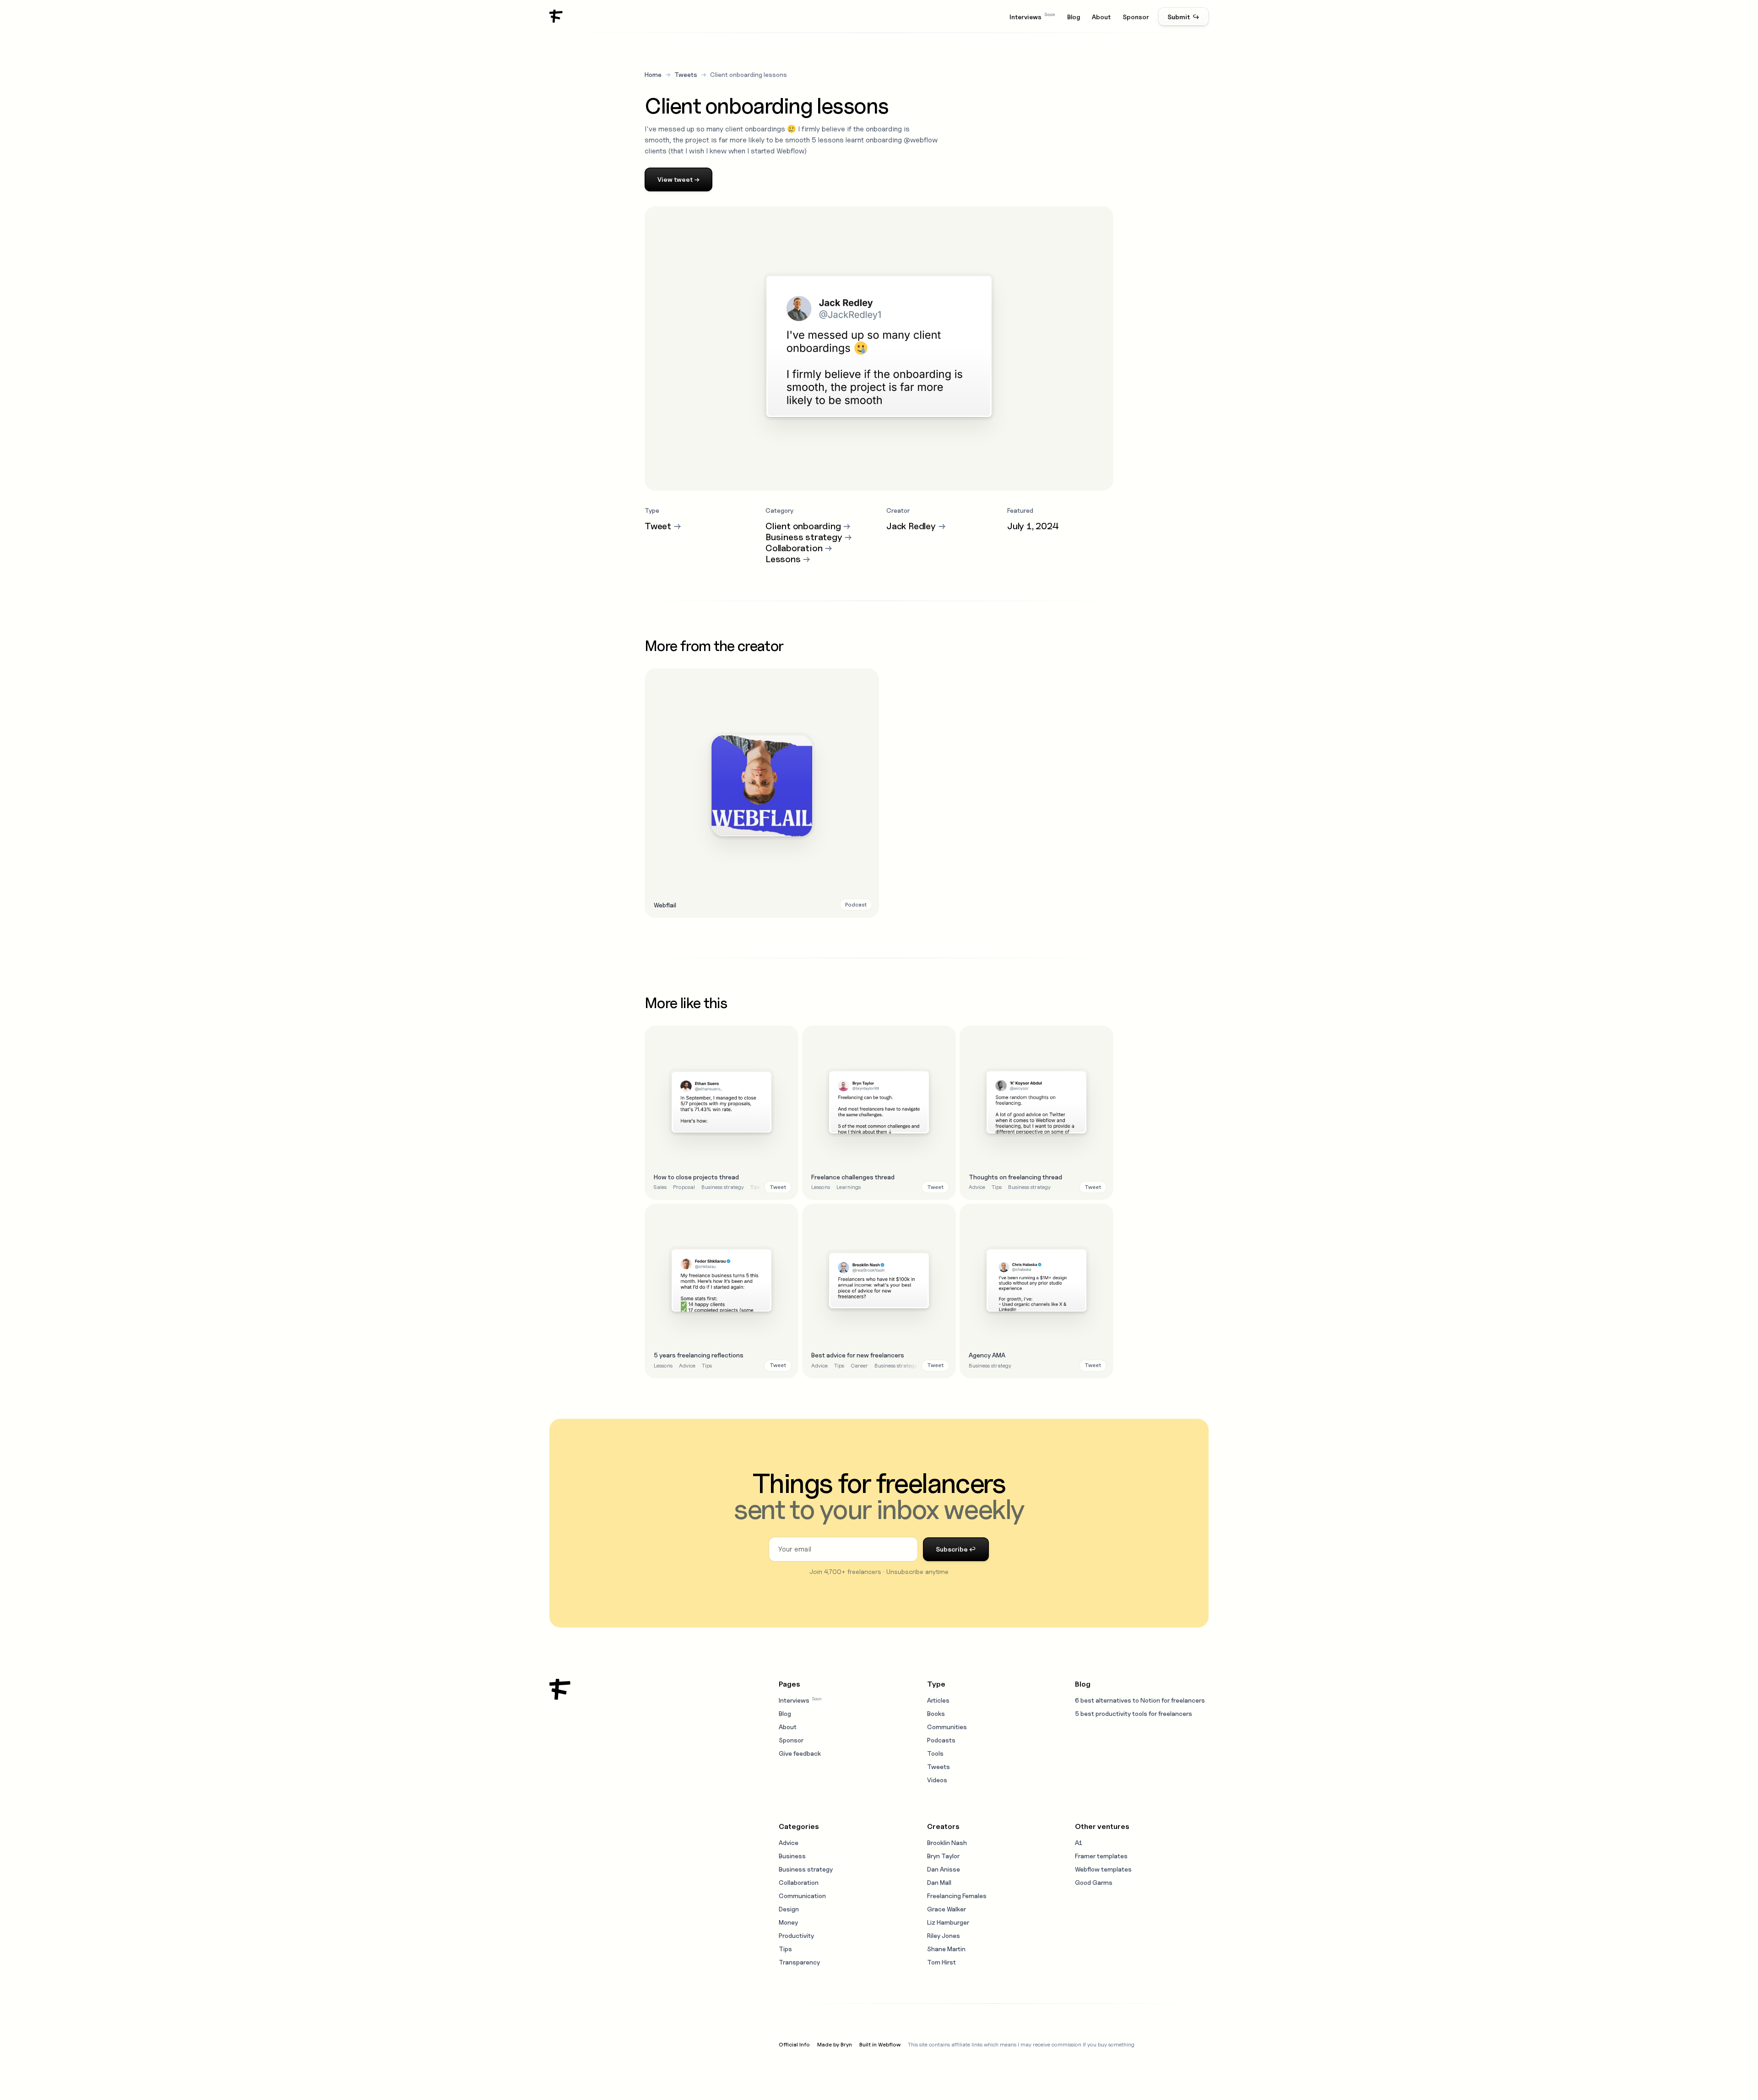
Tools (935, 1753)
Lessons (821, 1187)
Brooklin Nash (947, 1842)
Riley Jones (944, 1935)
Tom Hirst (941, 1962)
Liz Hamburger (948, 1922)
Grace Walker (947, 1909)
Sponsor (1136, 17)
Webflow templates (1103, 1869)
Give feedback (800, 1753)
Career (859, 1365)
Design (789, 1909)
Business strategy (723, 1187)
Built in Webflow (880, 2044)
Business (792, 1856)
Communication (802, 1896)
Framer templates (1101, 1856)
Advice (977, 1187)
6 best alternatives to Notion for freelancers (1140, 1700)
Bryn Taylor (943, 1856)
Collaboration (799, 1882)
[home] (556, 16)
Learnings (849, 1187)
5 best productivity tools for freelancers (1134, 1713)
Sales (660, 1187)
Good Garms (1094, 1882)
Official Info (794, 2044)
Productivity (796, 1935)
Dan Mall (939, 1882)
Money (788, 1922)
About (1101, 17)
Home (653, 74)
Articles (938, 1700)
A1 (1079, 1842)
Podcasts (941, 1740)
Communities (947, 1727)
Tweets (686, 74)
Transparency (799, 1962)
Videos (937, 1780)
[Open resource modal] (762, 793)
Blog (1074, 17)
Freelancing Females (957, 1896)
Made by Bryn (835, 2044)
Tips (755, 1187)
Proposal (684, 1187)
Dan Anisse (944, 1869)
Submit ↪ (1183, 17)
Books (936, 1713)
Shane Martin (946, 1949)
